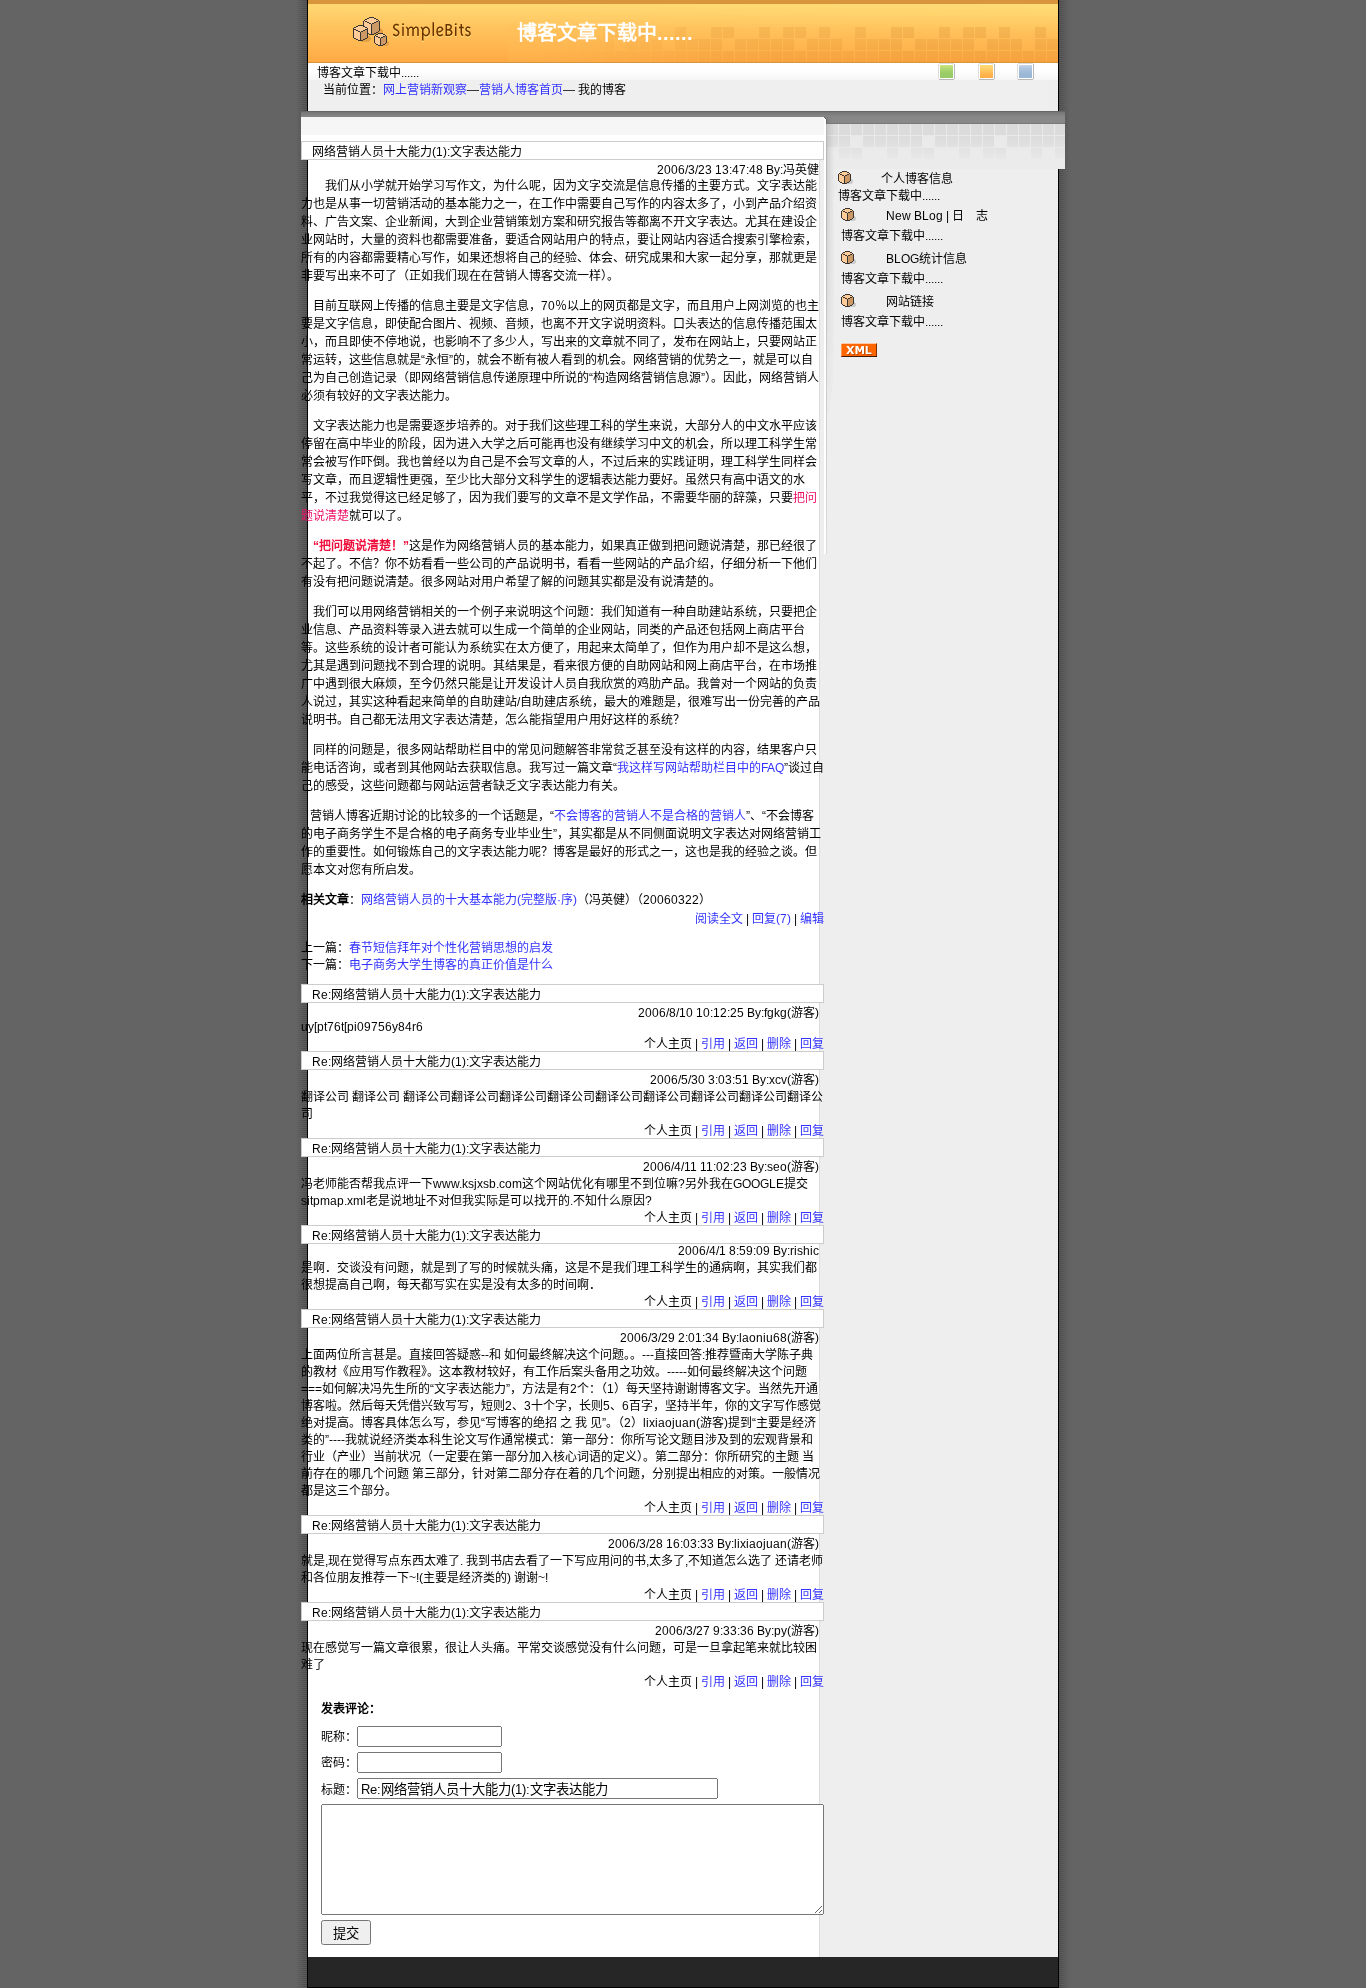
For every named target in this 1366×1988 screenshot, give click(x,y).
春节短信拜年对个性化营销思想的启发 (451, 948)
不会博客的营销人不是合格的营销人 (650, 816)
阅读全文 (719, 919)
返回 (746, 1044)
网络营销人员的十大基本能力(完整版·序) (469, 900)
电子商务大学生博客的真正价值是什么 (451, 965)
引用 (713, 1044)
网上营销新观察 (425, 90)
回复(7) (771, 919)
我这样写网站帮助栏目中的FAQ (700, 768)
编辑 (812, 919)
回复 (812, 1044)
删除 (779, 1044)
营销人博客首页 (521, 90)
